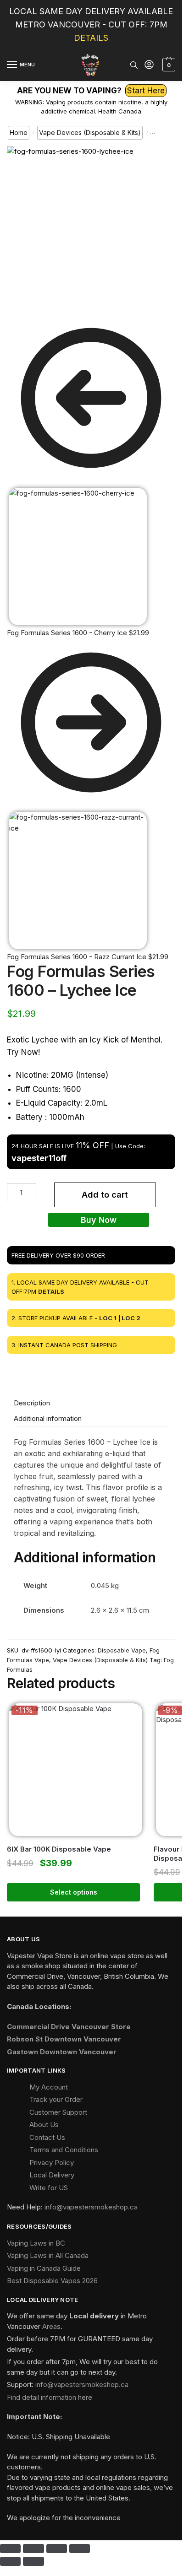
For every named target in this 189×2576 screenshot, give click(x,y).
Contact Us (47, 2137)
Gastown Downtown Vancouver (62, 2052)
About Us (44, 2125)
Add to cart (105, 1195)
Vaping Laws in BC (36, 2243)
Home (19, 132)
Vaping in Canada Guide (44, 2268)
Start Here (146, 91)
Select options (74, 1892)
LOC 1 (108, 1318)
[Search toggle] (134, 65)
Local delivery (94, 2316)
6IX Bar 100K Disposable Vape (59, 1849)
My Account (49, 2087)
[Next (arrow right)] (33, 2561)
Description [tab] (32, 1403)
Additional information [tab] (48, 1418)
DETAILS (91, 38)
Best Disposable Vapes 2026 (52, 2281)
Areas (51, 2326)
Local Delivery (52, 2175)
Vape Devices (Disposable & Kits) (90, 132)
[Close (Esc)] (80, 2549)
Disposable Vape (122, 1650)
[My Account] (149, 65)
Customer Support (58, 2112)
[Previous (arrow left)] (10, 2561)
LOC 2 (131, 1318)
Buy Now (99, 1220)
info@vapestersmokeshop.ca (91, 2207)
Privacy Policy (52, 2163)
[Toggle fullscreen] (33, 2549)
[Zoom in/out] (10, 2549)
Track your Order (56, 2099)
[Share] (57, 2549)
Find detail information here (50, 2397)
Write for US (49, 2188)
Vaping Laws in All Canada (48, 2255)
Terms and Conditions (64, 2150)
